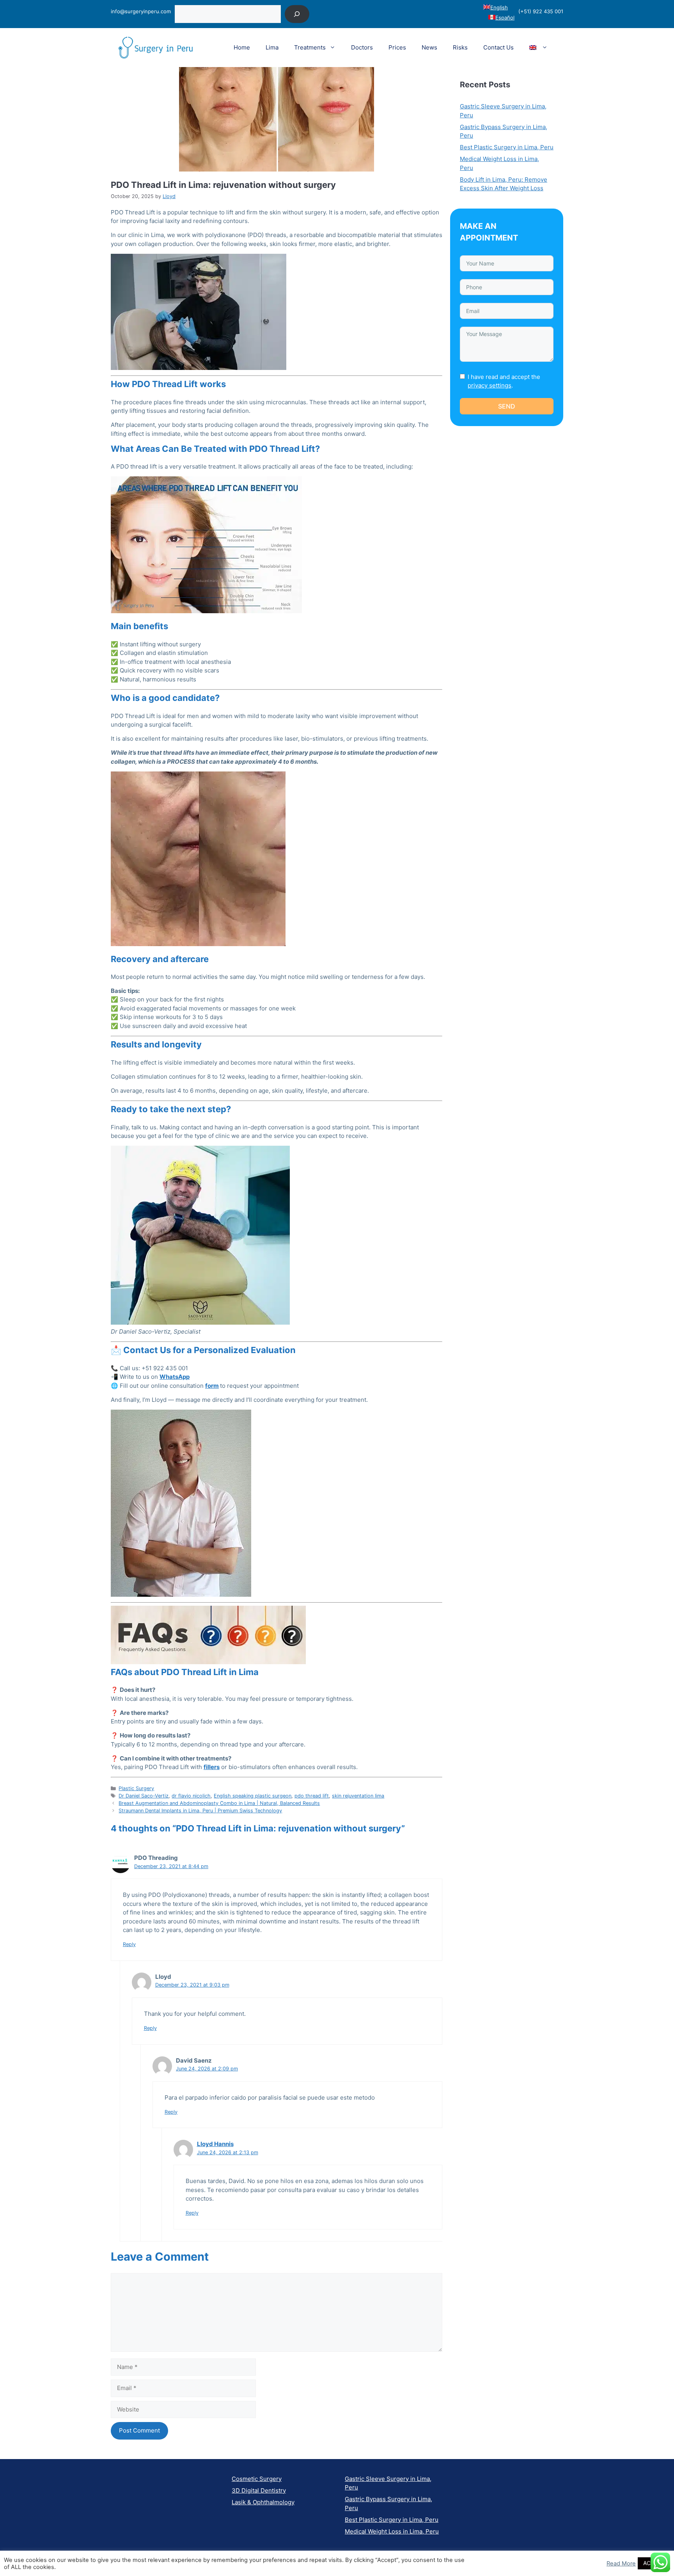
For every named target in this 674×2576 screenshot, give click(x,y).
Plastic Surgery (136, 1788)
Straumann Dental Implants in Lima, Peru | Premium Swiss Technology (200, 1811)
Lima (272, 47)
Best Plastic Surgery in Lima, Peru (507, 147)
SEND (507, 406)
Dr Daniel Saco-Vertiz (144, 1796)
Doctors (362, 47)
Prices (397, 47)
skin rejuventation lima (358, 1796)
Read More (621, 2564)
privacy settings (490, 385)
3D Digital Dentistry (259, 2490)
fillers (212, 1767)
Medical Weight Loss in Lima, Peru (392, 2531)
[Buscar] (297, 14)
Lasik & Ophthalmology (263, 2502)
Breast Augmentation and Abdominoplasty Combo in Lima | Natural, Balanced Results (219, 1803)
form (212, 1386)
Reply (129, 1944)
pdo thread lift (312, 1796)
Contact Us (498, 47)
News (429, 47)
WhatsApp (175, 1377)
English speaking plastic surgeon (253, 1796)
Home (242, 47)
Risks (460, 47)
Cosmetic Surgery (257, 2479)
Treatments (310, 47)
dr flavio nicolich (191, 1796)
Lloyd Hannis (215, 2144)
